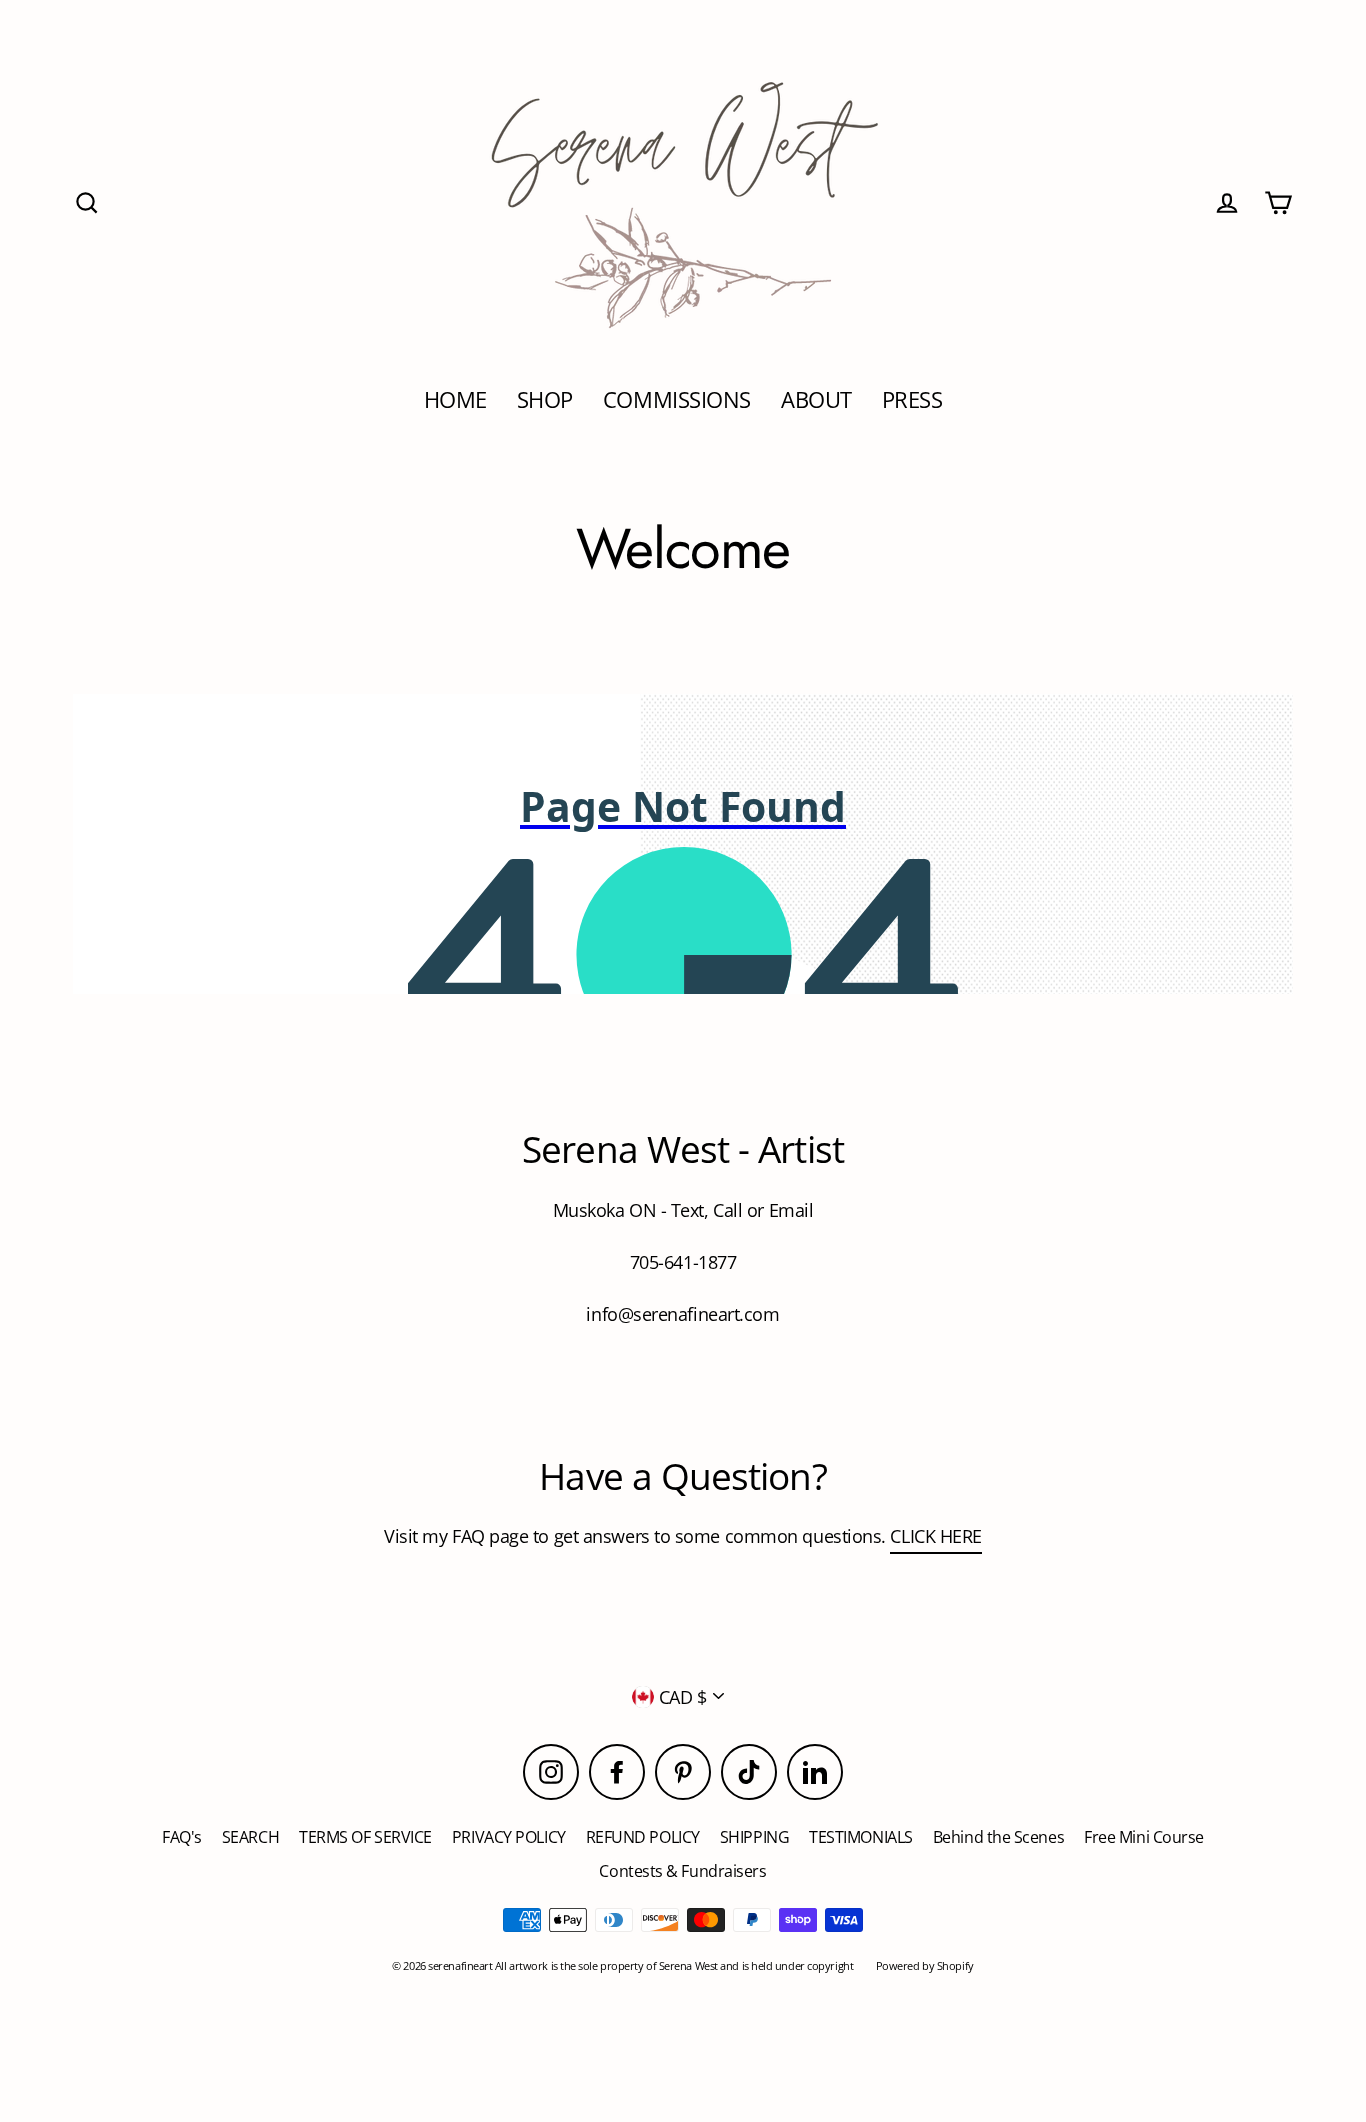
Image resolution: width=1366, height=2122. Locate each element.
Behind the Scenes (998, 1837)
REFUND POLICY (643, 1837)
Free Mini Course (1144, 1837)
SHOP (545, 399)
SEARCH (250, 1837)
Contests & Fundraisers (682, 1871)
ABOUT (816, 399)
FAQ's (182, 1837)
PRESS (912, 399)
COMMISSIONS (677, 399)
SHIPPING (754, 1837)
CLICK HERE (936, 1536)
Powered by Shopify (925, 1965)
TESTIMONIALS (861, 1837)
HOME (455, 399)
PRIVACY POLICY (509, 1837)
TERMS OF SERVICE (365, 1837)
